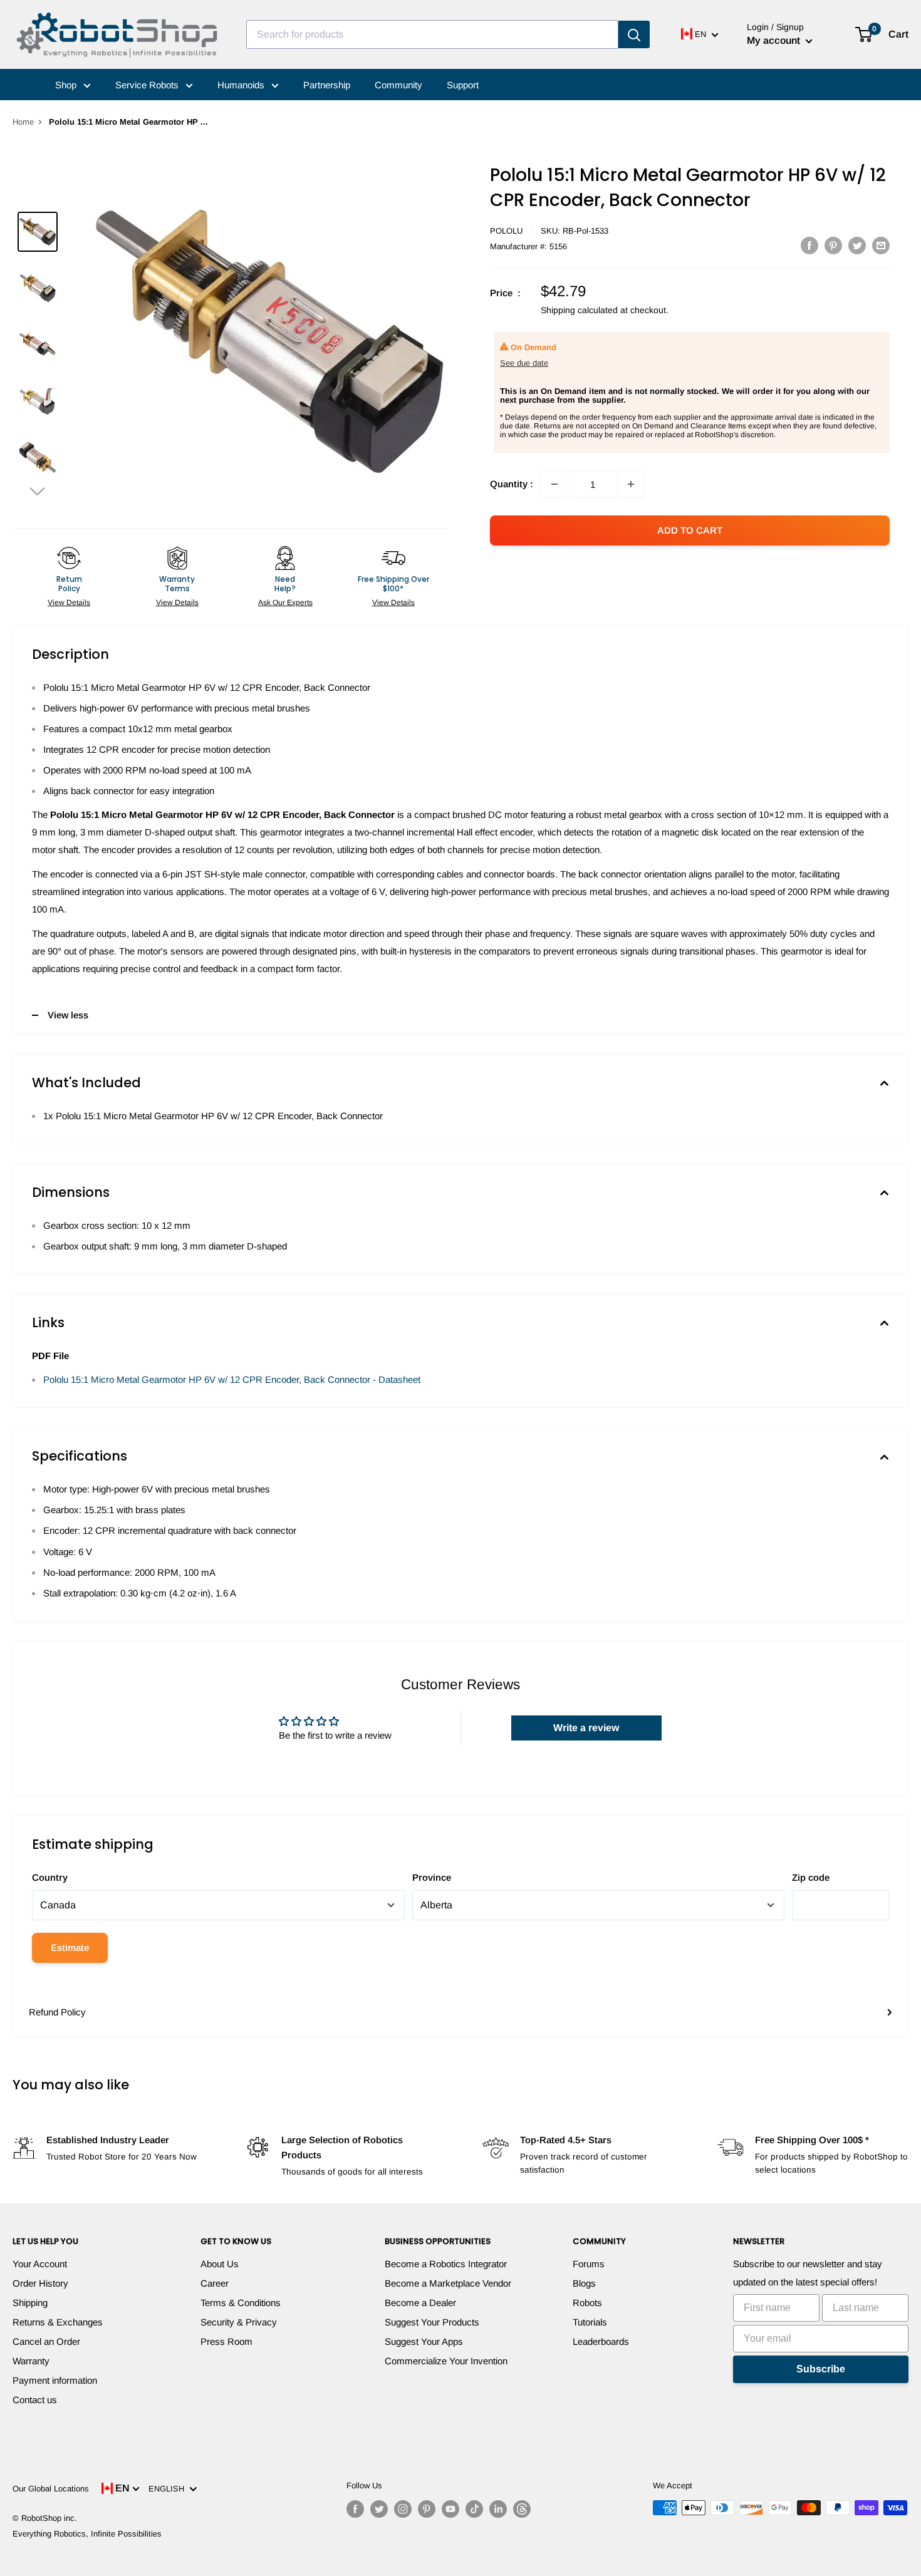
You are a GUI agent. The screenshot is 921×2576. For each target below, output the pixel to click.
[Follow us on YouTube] (450, 2509)
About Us (220, 2264)
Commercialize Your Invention (446, 2361)
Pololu (506, 231)
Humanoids (242, 85)
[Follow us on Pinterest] (427, 2509)
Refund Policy (57, 2012)
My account (775, 40)
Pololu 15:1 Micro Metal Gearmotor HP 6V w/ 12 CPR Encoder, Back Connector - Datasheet (232, 1379)
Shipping (30, 2303)
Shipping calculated (579, 310)
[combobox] (432, 34)
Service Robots (148, 85)
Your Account (40, 2264)
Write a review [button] (586, 1728)
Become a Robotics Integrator (446, 2264)
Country (50, 1877)
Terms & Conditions (241, 2303)
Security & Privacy (239, 2322)
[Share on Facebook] (809, 245)
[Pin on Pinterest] (833, 245)
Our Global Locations (51, 2489)
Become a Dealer (420, 2303)
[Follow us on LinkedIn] (498, 2509)
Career (215, 2283)
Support (463, 85)
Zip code (811, 1877)
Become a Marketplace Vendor (448, 2283)
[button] (38, 491)
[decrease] (554, 484)
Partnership (327, 85)
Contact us (35, 2400)
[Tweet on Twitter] (857, 245)
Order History (40, 2283)
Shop (67, 85)
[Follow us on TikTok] (474, 2509)
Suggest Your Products (432, 2322)
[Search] (634, 34)
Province (432, 1877)
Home (23, 122)
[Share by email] (881, 245)
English (169, 2489)
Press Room (226, 2341)
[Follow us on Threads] (522, 2509)
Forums (589, 2264)
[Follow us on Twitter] (379, 2509)
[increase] (631, 484)
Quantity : (512, 484)
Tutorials (590, 2322)
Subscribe (821, 2369)
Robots (587, 2303)
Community (398, 85)
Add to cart (690, 530)
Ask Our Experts (285, 603)
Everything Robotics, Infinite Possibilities (87, 2534)
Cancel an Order (46, 2341)
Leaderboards (601, 2341)
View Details (69, 603)
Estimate (70, 1948)
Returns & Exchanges (58, 2322)
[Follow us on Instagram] (403, 2509)
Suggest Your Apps (424, 2341)
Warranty (31, 2361)
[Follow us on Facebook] (355, 2509)
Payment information (55, 2380)
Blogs (584, 2283)
